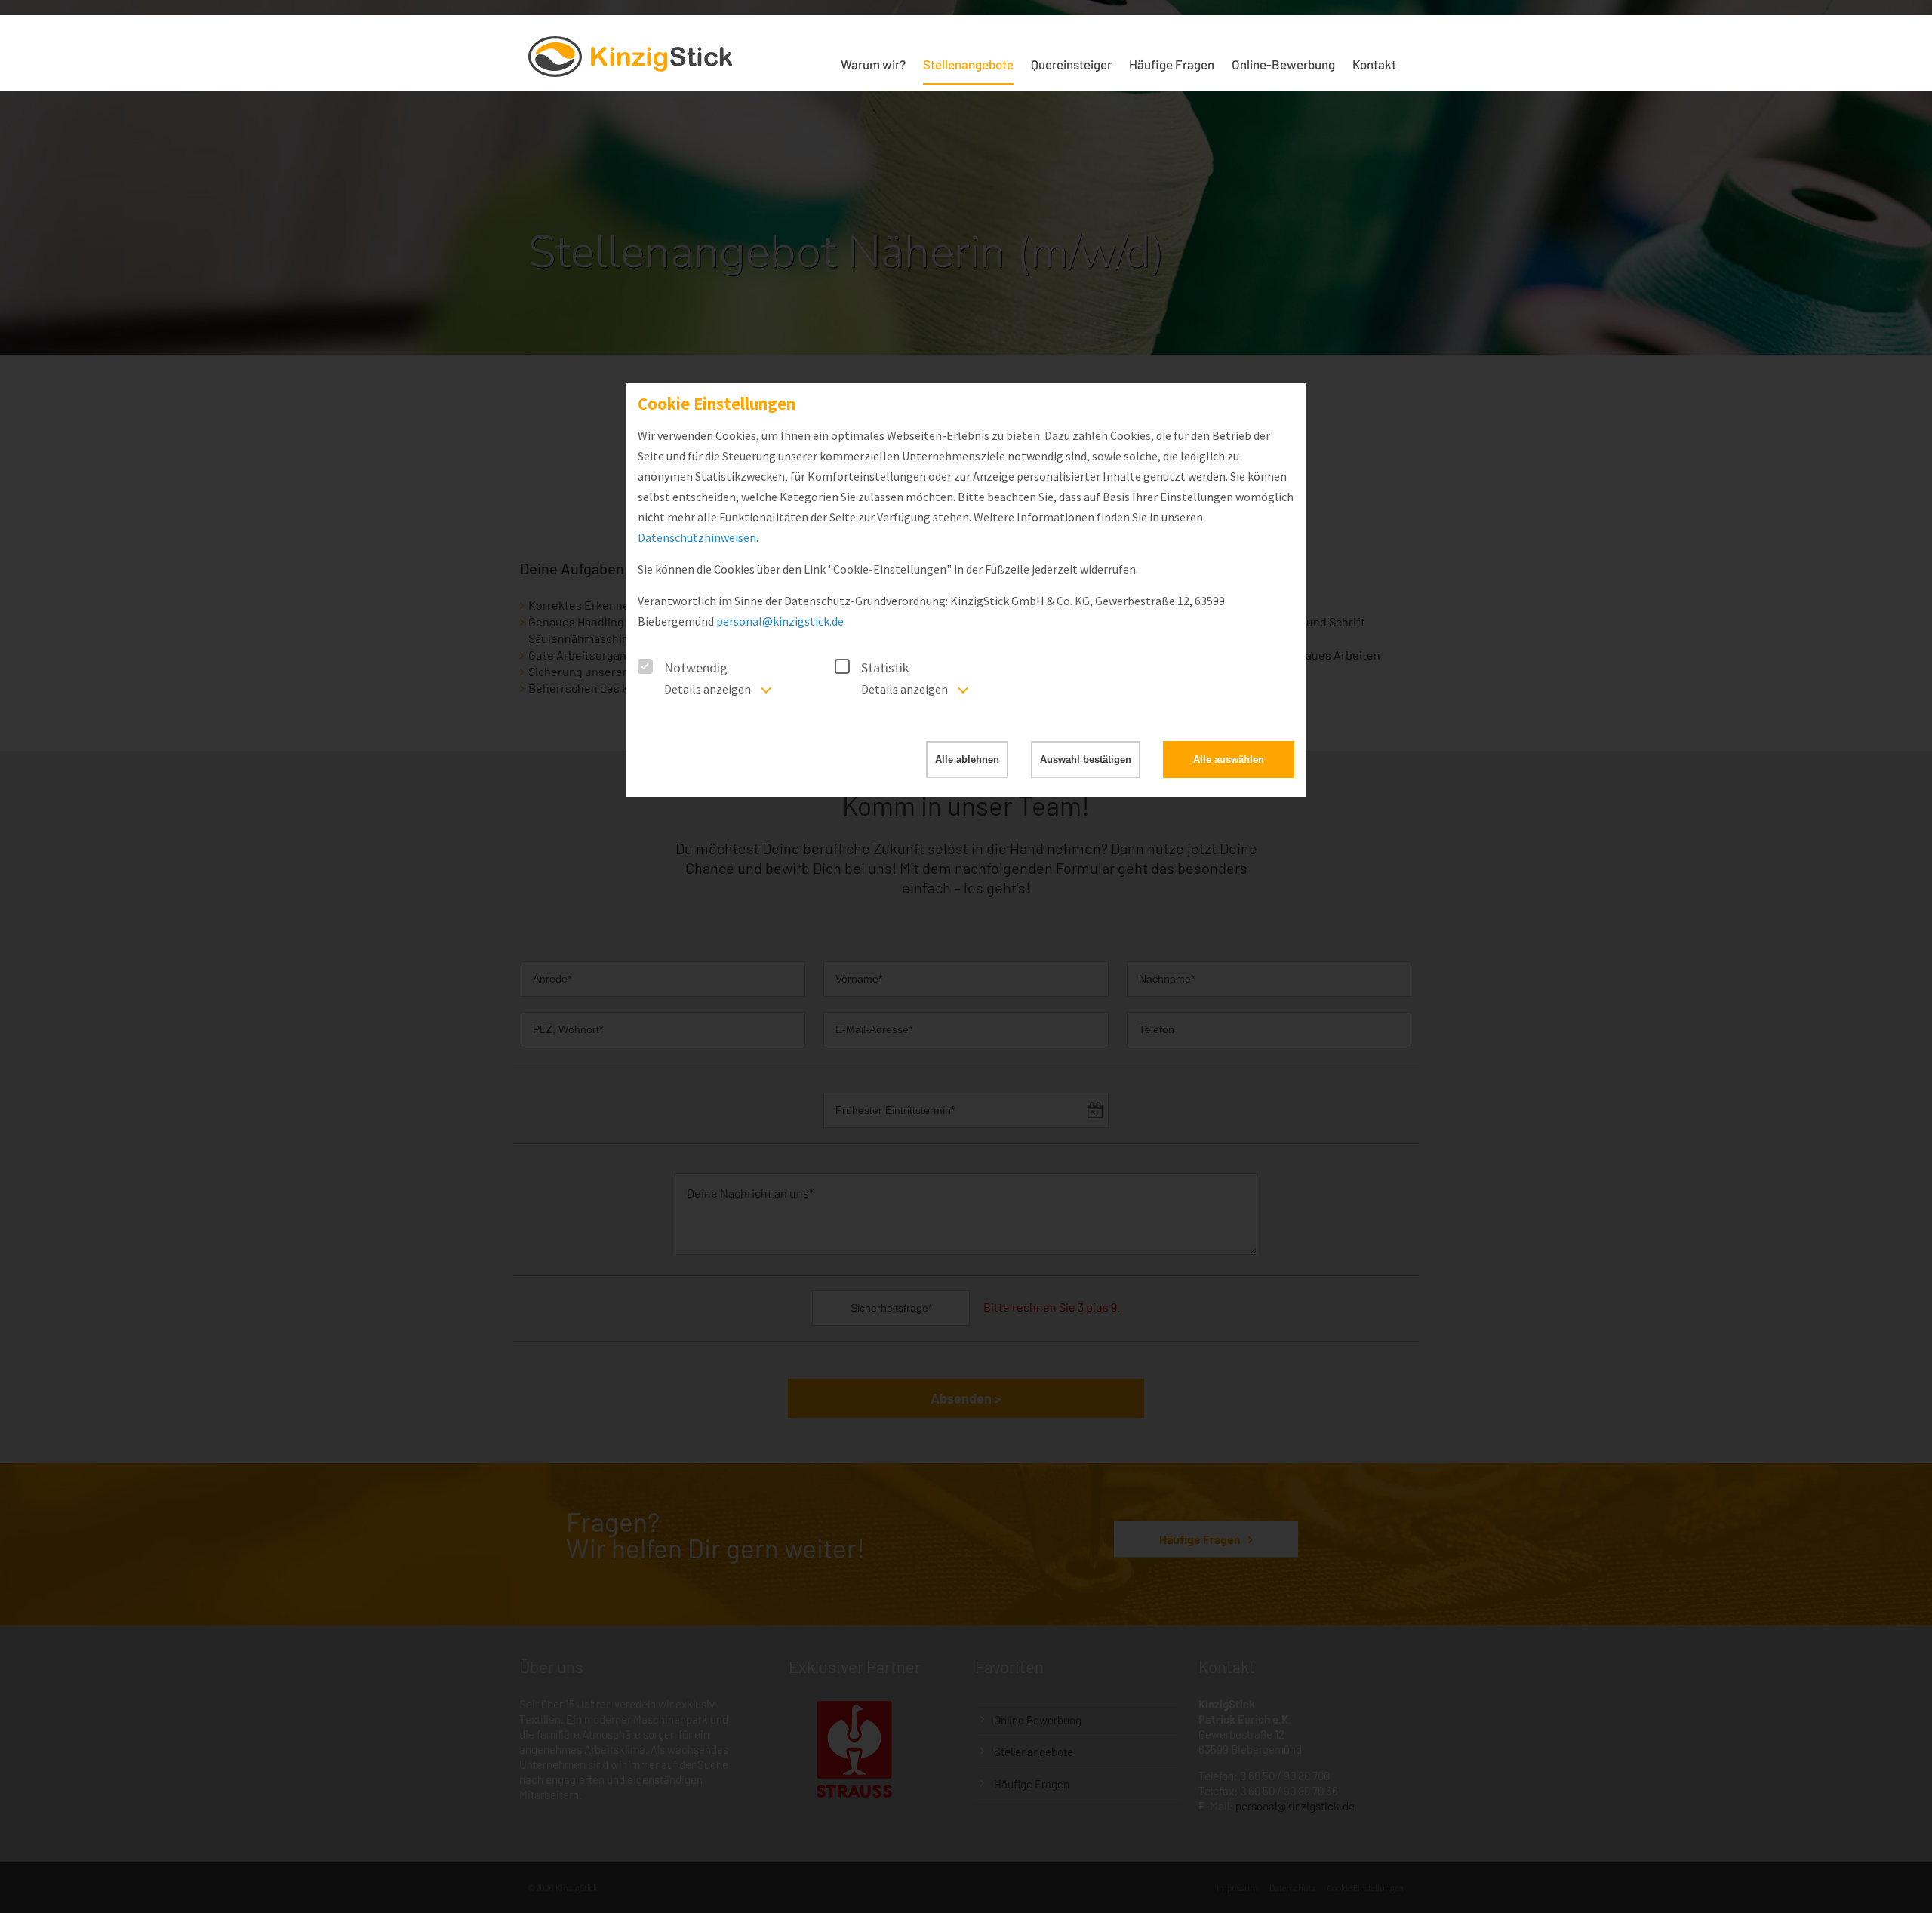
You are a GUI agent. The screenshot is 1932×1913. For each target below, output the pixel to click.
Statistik (885, 667)
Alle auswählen (1229, 760)
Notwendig (696, 667)
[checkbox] (645, 666)
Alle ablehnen (967, 760)
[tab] (700, 695)
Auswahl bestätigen (1086, 760)
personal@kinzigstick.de (780, 621)
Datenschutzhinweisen (697, 537)
